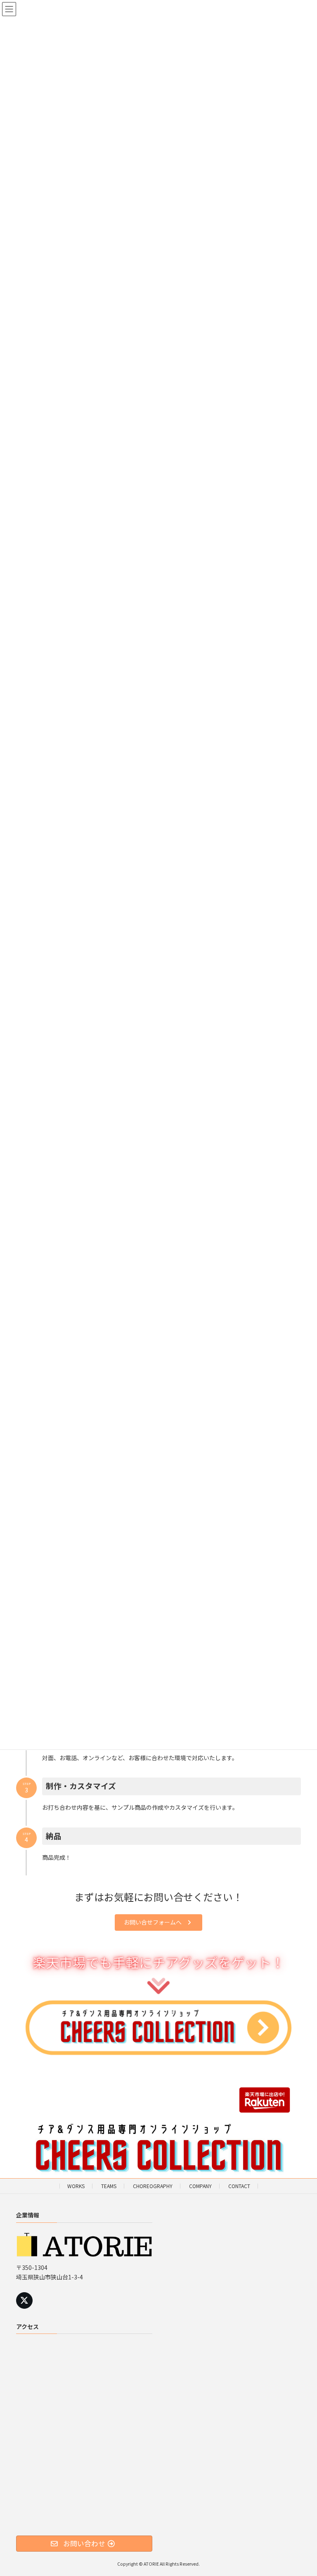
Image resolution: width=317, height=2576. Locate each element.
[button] (158, 1922)
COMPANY (200, 2186)
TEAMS (109, 2186)
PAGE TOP (302, 2491)
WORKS (76, 2186)
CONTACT (239, 2186)
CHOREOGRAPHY (153, 2186)
